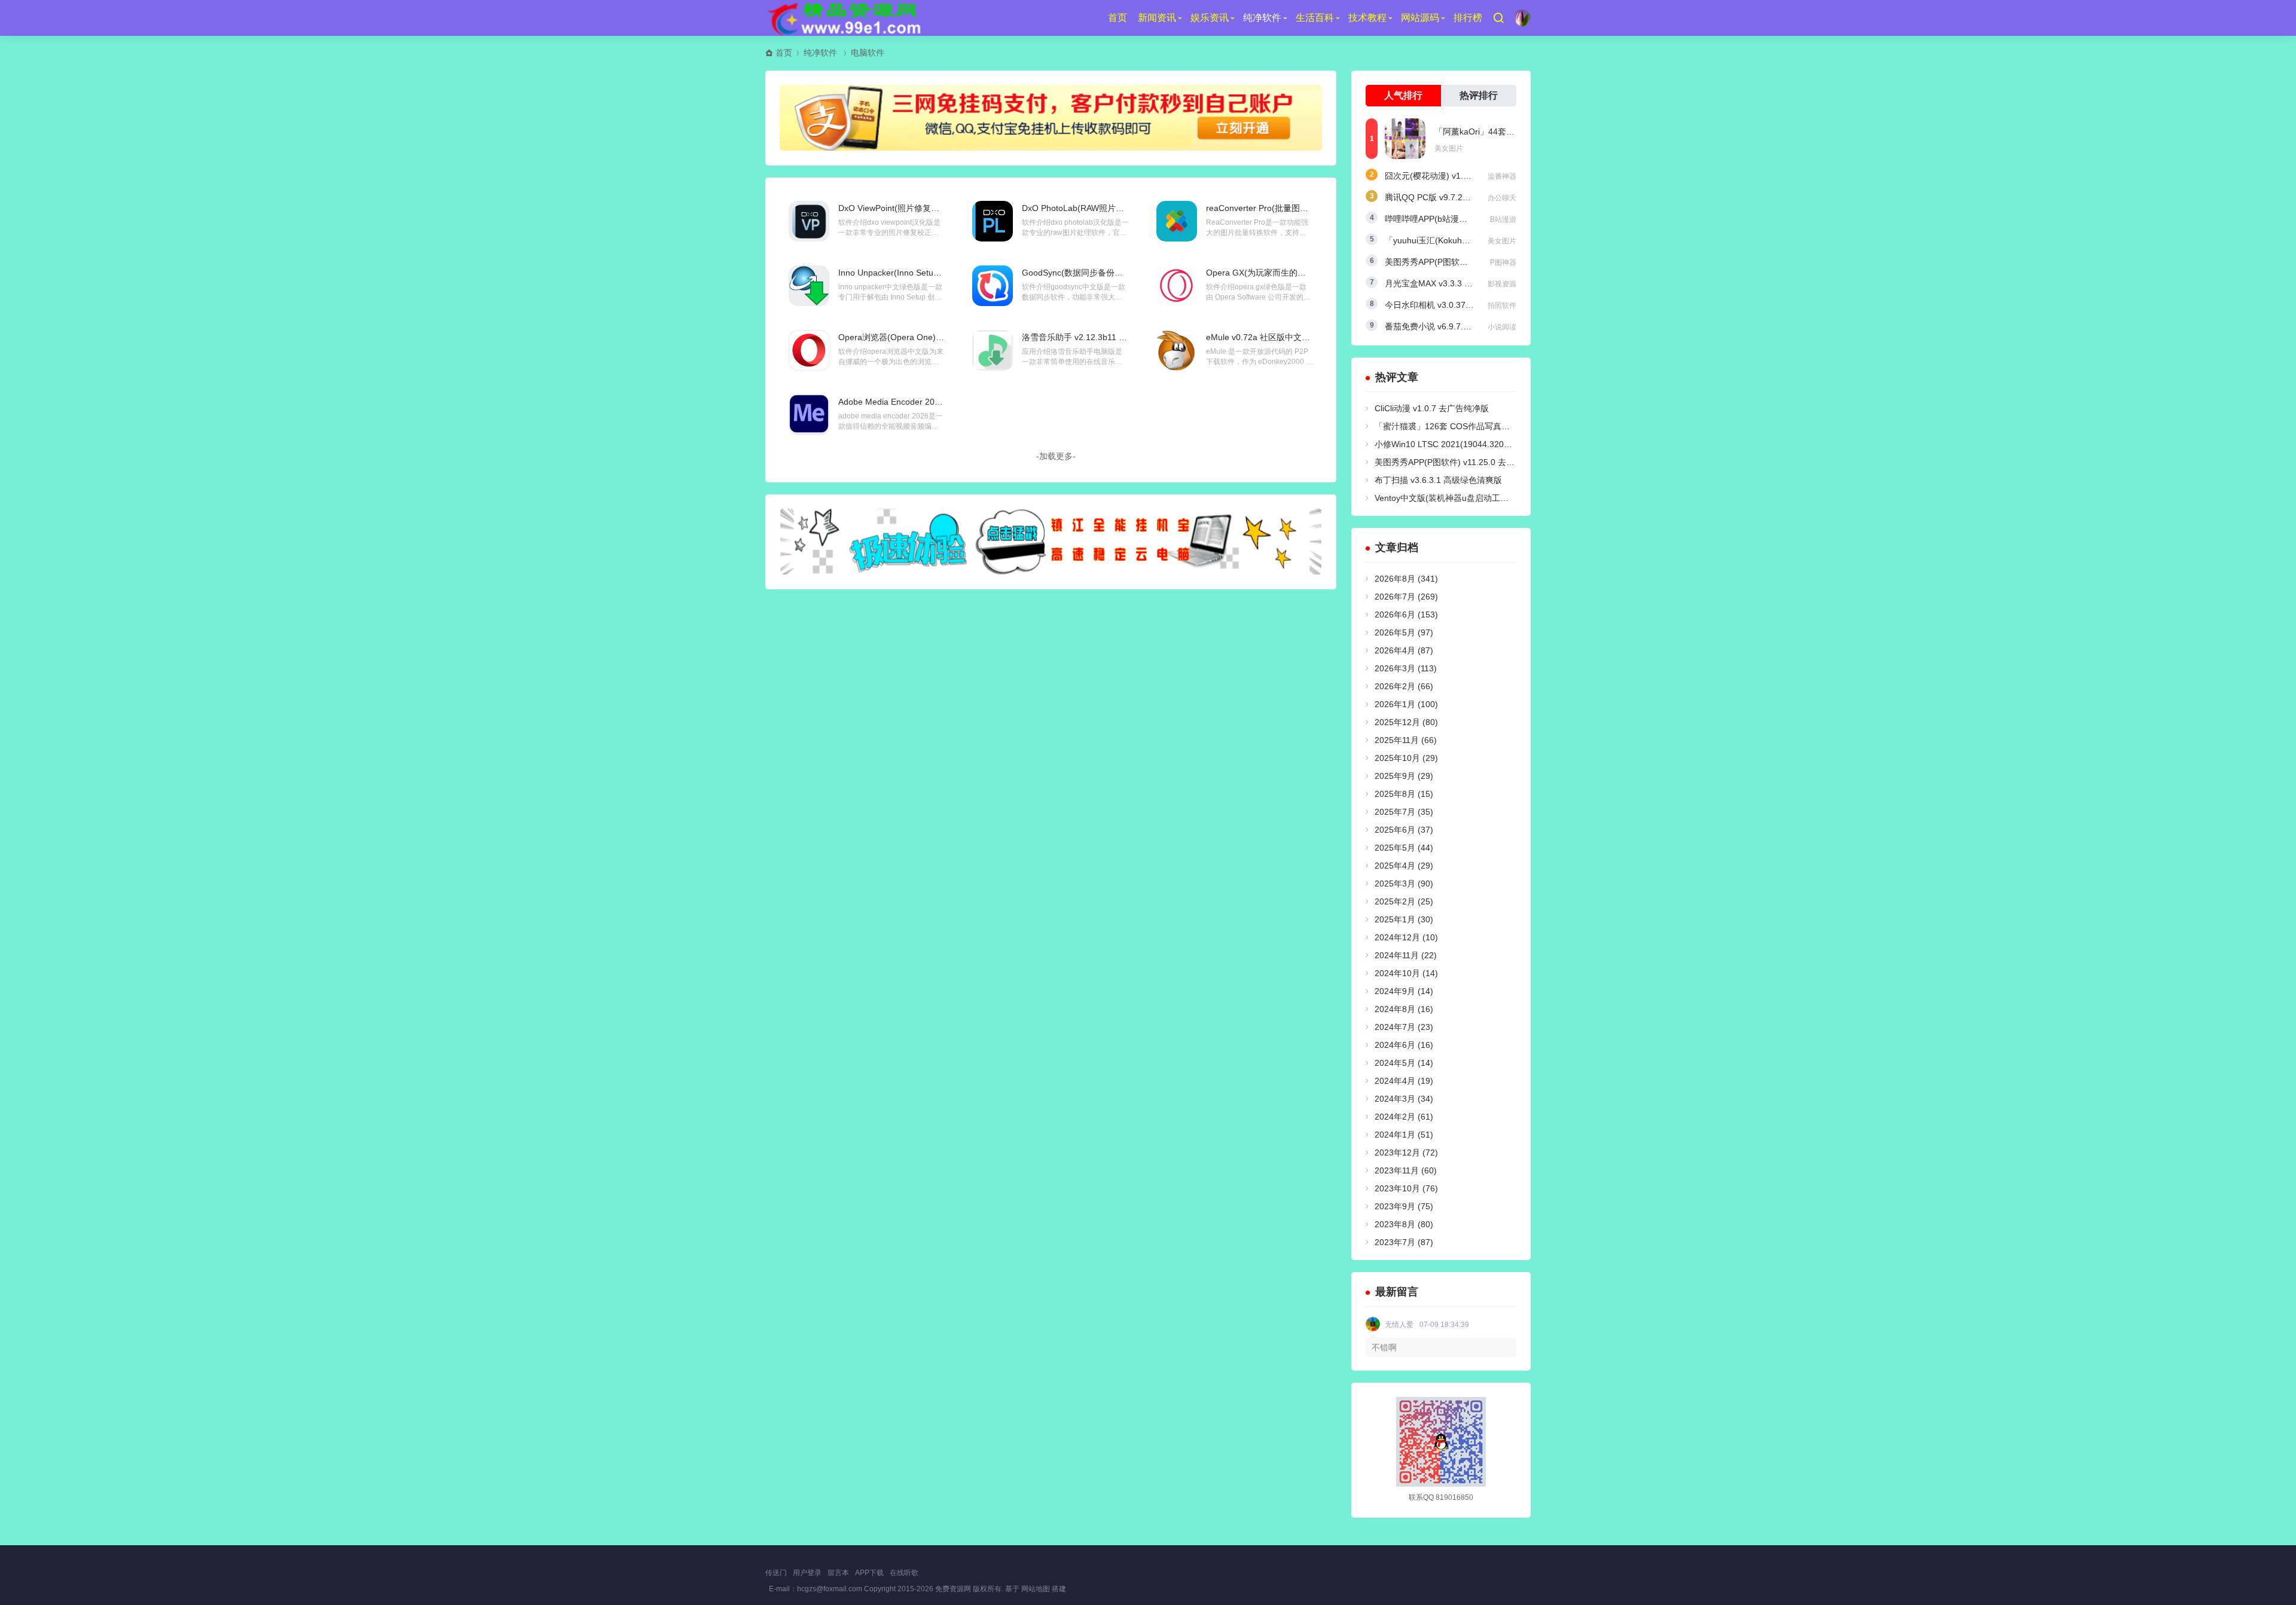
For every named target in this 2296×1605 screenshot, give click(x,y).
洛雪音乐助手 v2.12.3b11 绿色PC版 (1089, 337)
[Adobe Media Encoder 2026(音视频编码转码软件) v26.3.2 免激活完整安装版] (809, 415)
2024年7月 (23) (1404, 1027)
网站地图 (1036, 1589)
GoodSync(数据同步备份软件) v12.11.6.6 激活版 (1113, 273)
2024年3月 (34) (1404, 1099)
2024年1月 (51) (1404, 1135)
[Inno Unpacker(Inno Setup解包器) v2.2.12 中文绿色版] (809, 286)
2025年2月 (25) (1404, 901)
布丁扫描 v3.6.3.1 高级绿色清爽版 (1438, 480)
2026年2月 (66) (1404, 686)
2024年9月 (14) (1404, 991)
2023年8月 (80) (1404, 1224)
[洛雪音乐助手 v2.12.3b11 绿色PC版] (993, 350)
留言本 (838, 1573)
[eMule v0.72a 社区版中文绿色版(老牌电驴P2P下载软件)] (1177, 350)
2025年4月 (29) (1404, 866)
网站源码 (1420, 18)
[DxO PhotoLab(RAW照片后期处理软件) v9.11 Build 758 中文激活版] (993, 221)
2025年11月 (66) (1406, 740)
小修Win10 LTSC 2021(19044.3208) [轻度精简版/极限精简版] (1490, 444)
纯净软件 (1262, 18)
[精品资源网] (843, 18)
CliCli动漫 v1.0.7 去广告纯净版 (1432, 408)
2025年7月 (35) (1404, 812)
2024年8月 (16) (1404, 1009)
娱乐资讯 (1210, 18)
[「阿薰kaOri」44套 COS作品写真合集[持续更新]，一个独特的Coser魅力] (1405, 139)
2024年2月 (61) (1404, 1117)
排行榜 (1468, 18)
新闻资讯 (1157, 18)
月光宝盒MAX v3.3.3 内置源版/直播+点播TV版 (1471, 283)
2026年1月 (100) (1406, 704)
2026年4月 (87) (1404, 650)
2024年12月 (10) (1406, 937)
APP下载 (869, 1573)
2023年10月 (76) (1406, 1188)
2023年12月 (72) (1406, 1152)
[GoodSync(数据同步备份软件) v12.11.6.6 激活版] (993, 286)
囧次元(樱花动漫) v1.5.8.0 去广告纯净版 (1460, 176)
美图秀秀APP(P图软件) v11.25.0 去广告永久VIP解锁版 (1476, 462)
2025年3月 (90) (1404, 883)
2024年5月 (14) (1404, 1063)
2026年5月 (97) (1404, 632)
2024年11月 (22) (1406, 955)
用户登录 (807, 1573)
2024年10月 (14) (1406, 973)
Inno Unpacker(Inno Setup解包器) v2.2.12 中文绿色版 (940, 273)
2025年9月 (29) (1404, 776)
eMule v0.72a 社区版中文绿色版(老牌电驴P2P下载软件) (1311, 337)
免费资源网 (953, 1589)
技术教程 (1367, 18)
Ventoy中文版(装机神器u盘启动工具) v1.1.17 (1458, 498)
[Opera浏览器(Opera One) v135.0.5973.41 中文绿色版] (809, 350)
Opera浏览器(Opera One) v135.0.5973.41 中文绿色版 (940, 337)
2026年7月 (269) (1406, 597)
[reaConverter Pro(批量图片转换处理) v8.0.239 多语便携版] (1177, 221)
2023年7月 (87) (1404, 1242)
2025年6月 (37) (1404, 830)
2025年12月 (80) (1406, 722)
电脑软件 (868, 53)
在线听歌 (904, 1573)
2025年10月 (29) (1406, 758)
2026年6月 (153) (1406, 615)
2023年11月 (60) (1406, 1170)
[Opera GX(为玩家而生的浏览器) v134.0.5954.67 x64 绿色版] (1177, 286)
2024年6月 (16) (1404, 1045)
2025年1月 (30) (1404, 919)
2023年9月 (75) (1404, 1206)
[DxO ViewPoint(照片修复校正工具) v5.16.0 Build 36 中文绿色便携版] (809, 221)
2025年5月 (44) (1404, 848)
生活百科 (1315, 18)
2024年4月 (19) (1404, 1081)
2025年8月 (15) (1404, 794)
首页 (1118, 18)
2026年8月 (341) (1406, 579)
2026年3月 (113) (1406, 668)
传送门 (776, 1573)
